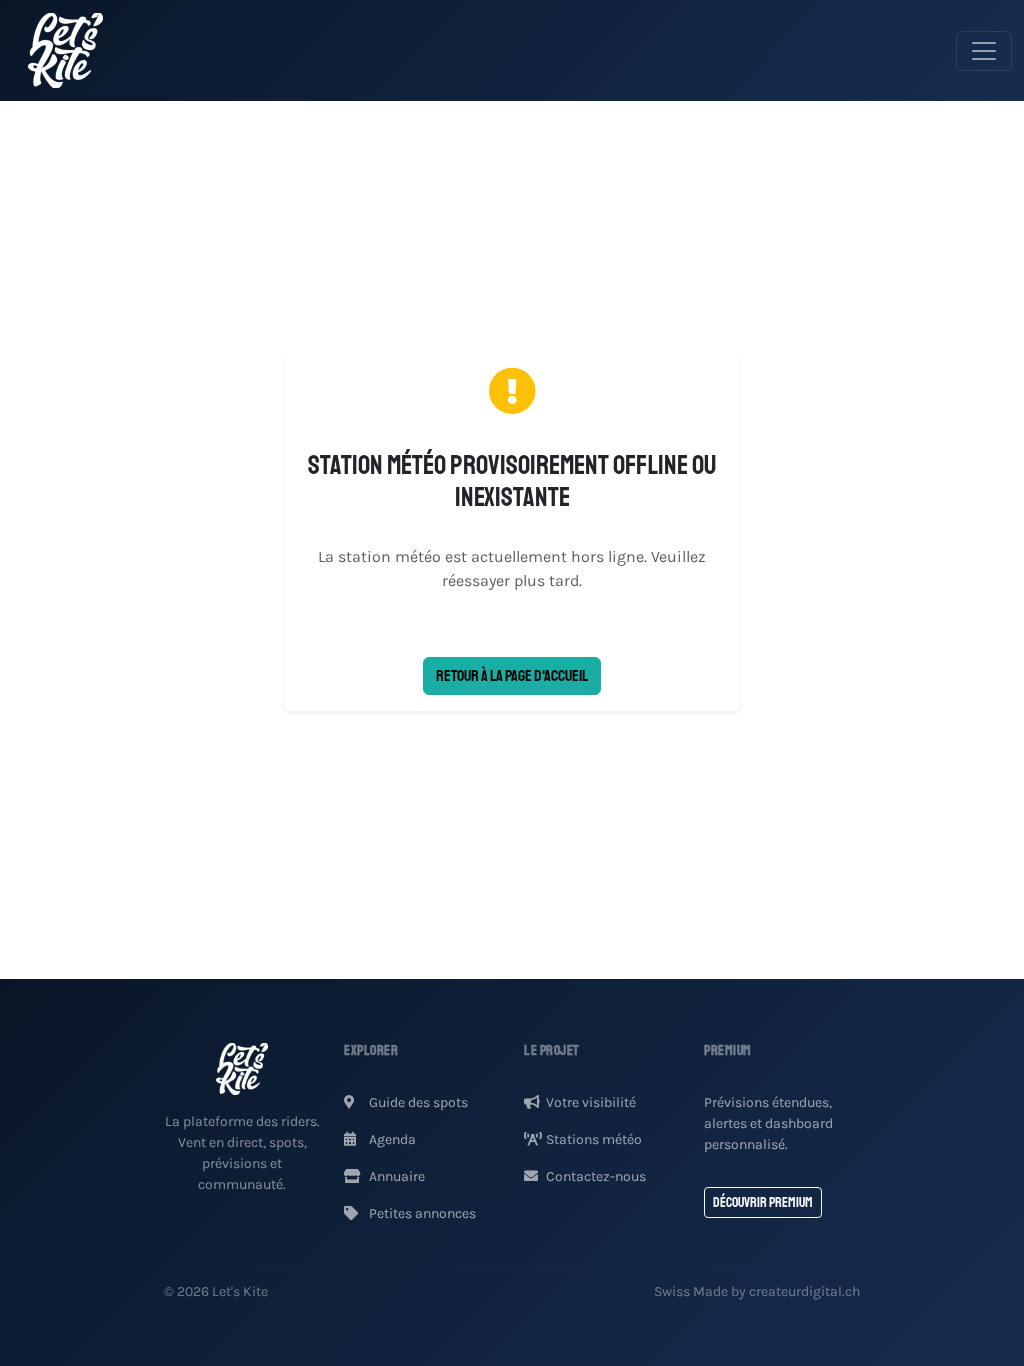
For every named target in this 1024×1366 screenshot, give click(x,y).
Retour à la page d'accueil (512, 676)
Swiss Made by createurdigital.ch (757, 1291)
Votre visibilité (591, 1102)
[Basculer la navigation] (984, 51)
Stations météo (594, 1139)
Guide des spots (417, 1102)
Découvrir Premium (763, 1202)
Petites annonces (421, 1213)
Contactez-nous (596, 1176)
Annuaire (395, 1176)
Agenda (391, 1139)
